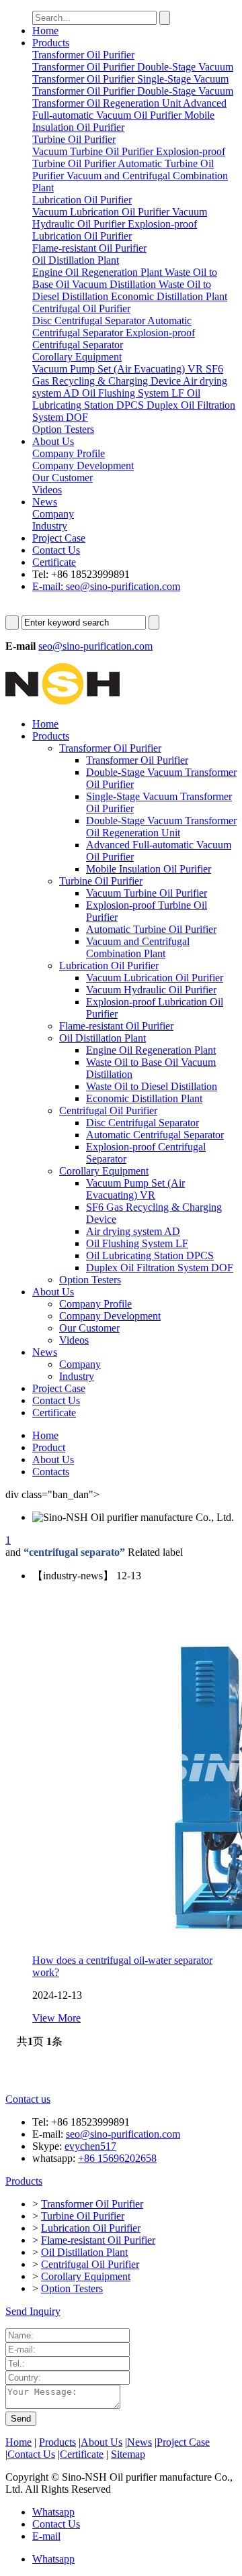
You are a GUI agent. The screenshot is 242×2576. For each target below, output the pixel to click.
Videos (74, 1340)
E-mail (46, 2536)
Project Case (59, 538)
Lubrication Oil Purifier (109, 965)
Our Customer (89, 1328)
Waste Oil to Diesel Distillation (152, 1086)
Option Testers (90, 1280)
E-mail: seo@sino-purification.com (106, 586)
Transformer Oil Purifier (110, 748)
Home (45, 31)
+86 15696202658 (117, 2158)
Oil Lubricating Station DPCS (150, 1255)
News (45, 502)
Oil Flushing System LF (137, 1243)
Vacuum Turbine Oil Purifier (147, 893)
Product (49, 1447)
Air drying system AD (133, 1231)
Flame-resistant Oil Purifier (116, 1026)
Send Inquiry (33, 2311)
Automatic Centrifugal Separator (155, 1135)
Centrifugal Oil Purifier (108, 1110)
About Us (53, 441)
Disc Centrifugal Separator (143, 1123)
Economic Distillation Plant (144, 1098)
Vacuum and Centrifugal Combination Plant (138, 947)
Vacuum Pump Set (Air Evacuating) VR (135, 1189)
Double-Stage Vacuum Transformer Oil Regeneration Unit (161, 827)
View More (56, 2018)
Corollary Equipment (104, 1171)
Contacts (51, 1472)
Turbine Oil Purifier (101, 881)
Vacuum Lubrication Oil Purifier (155, 978)
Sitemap (128, 2454)
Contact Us (56, 550)
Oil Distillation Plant (103, 1038)
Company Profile (95, 1304)
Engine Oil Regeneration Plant (151, 1050)
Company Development (110, 1316)
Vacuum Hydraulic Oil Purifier (151, 990)
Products (51, 43)
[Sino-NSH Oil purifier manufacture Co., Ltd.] (63, 701)
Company (80, 1364)
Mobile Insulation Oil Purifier (149, 869)
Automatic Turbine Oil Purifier (151, 929)
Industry (77, 1376)
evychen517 (90, 2146)
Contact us (28, 2099)
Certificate (54, 562)
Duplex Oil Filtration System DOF (160, 1268)
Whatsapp (53, 2512)
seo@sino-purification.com (95, 646)
